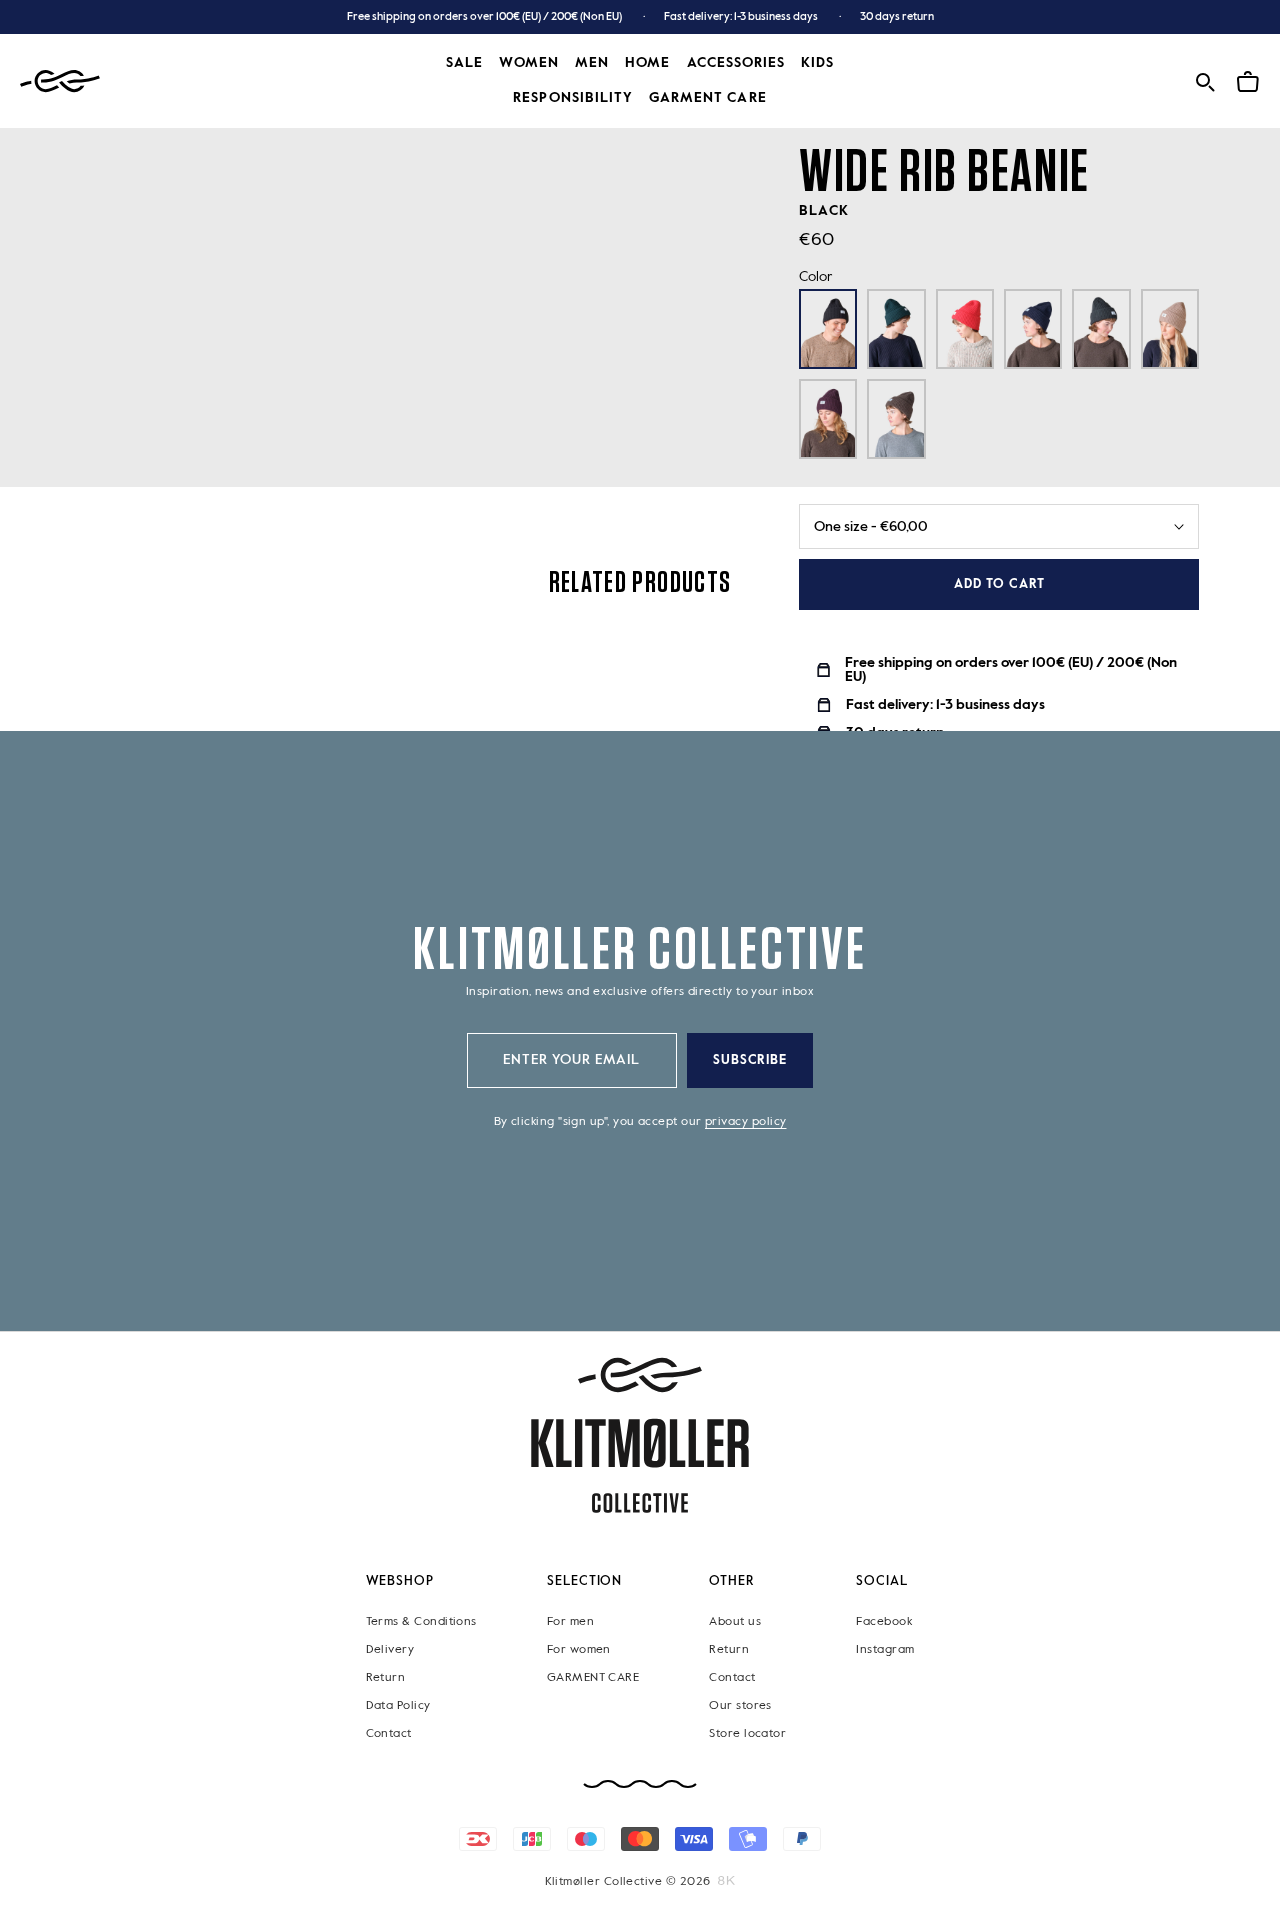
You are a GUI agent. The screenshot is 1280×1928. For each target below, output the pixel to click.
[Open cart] (1248, 79)
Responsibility (573, 98)
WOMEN (529, 63)
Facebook (884, 1622)
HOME (647, 63)
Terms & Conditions (421, 1622)
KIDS (817, 63)
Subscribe (750, 1060)
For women (579, 1650)
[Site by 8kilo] (726, 1881)
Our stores (740, 1706)
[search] (1205, 79)
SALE (464, 63)
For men (570, 1622)
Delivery (390, 1650)
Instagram (885, 1650)
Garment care (708, 98)
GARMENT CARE (593, 1678)
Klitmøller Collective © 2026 (628, 1882)
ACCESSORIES (736, 63)
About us (735, 1622)
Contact (389, 1734)
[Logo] (60, 81)
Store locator (747, 1734)
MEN (592, 63)
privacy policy (745, 1122)
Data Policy (398, 1706)
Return (386, 1678)
